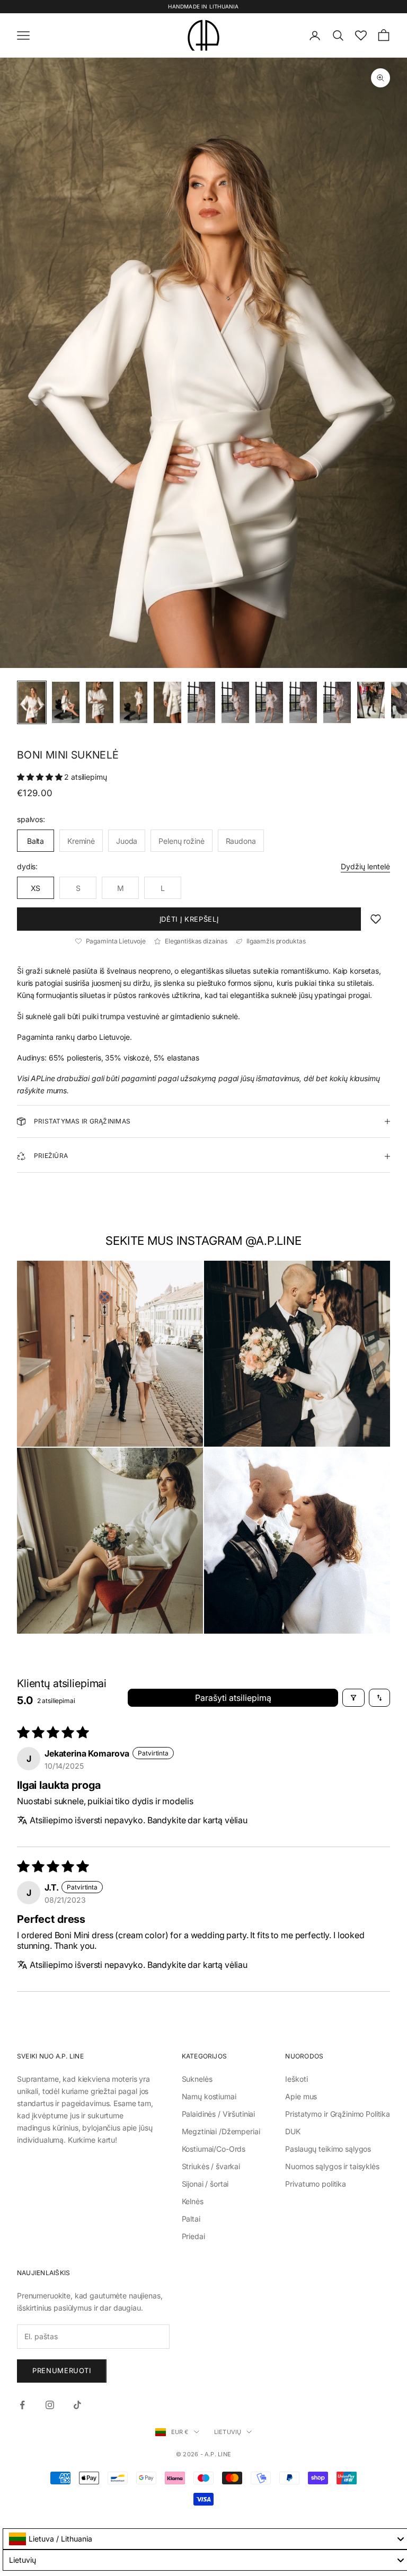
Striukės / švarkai (211, 2166)
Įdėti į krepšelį (189, 919)
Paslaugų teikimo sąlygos (328, 2149)
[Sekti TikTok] (77, 2405)
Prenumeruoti (62, 2370)
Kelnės (193, 2201)
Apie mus (301, 2096)
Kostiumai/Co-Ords (214, 2149)
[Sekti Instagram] (50, 2405)
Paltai (191, 2219)
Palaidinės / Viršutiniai (219, 2114)
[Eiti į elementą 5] (167, 702)
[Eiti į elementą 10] (337, 702)
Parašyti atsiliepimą (233, 1698)
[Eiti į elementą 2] (66, 702)
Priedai (193, 2236)
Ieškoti (296, 2079)
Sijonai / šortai (205, 2184)
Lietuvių (228, 2432)
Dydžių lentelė (365, 866)
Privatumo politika (315, 2184)
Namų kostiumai (209, 2096)
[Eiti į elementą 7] (235, 702)
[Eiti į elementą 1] (32, 702)
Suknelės (197, 2079)
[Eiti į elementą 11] (371, 700)
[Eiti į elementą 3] (100, 702)
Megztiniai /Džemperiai (221, 2131)
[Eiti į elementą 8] (269, 702)
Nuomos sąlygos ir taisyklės (332, 2166)
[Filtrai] (353, 1698)
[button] (41, 777)
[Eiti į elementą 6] (201, 702)
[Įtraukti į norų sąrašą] (376, 919)
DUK (293, 2131)
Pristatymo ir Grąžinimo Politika (338, 2114)
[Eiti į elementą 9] (303, 702)
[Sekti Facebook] (22, 2405)
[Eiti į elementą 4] (134, 702)
